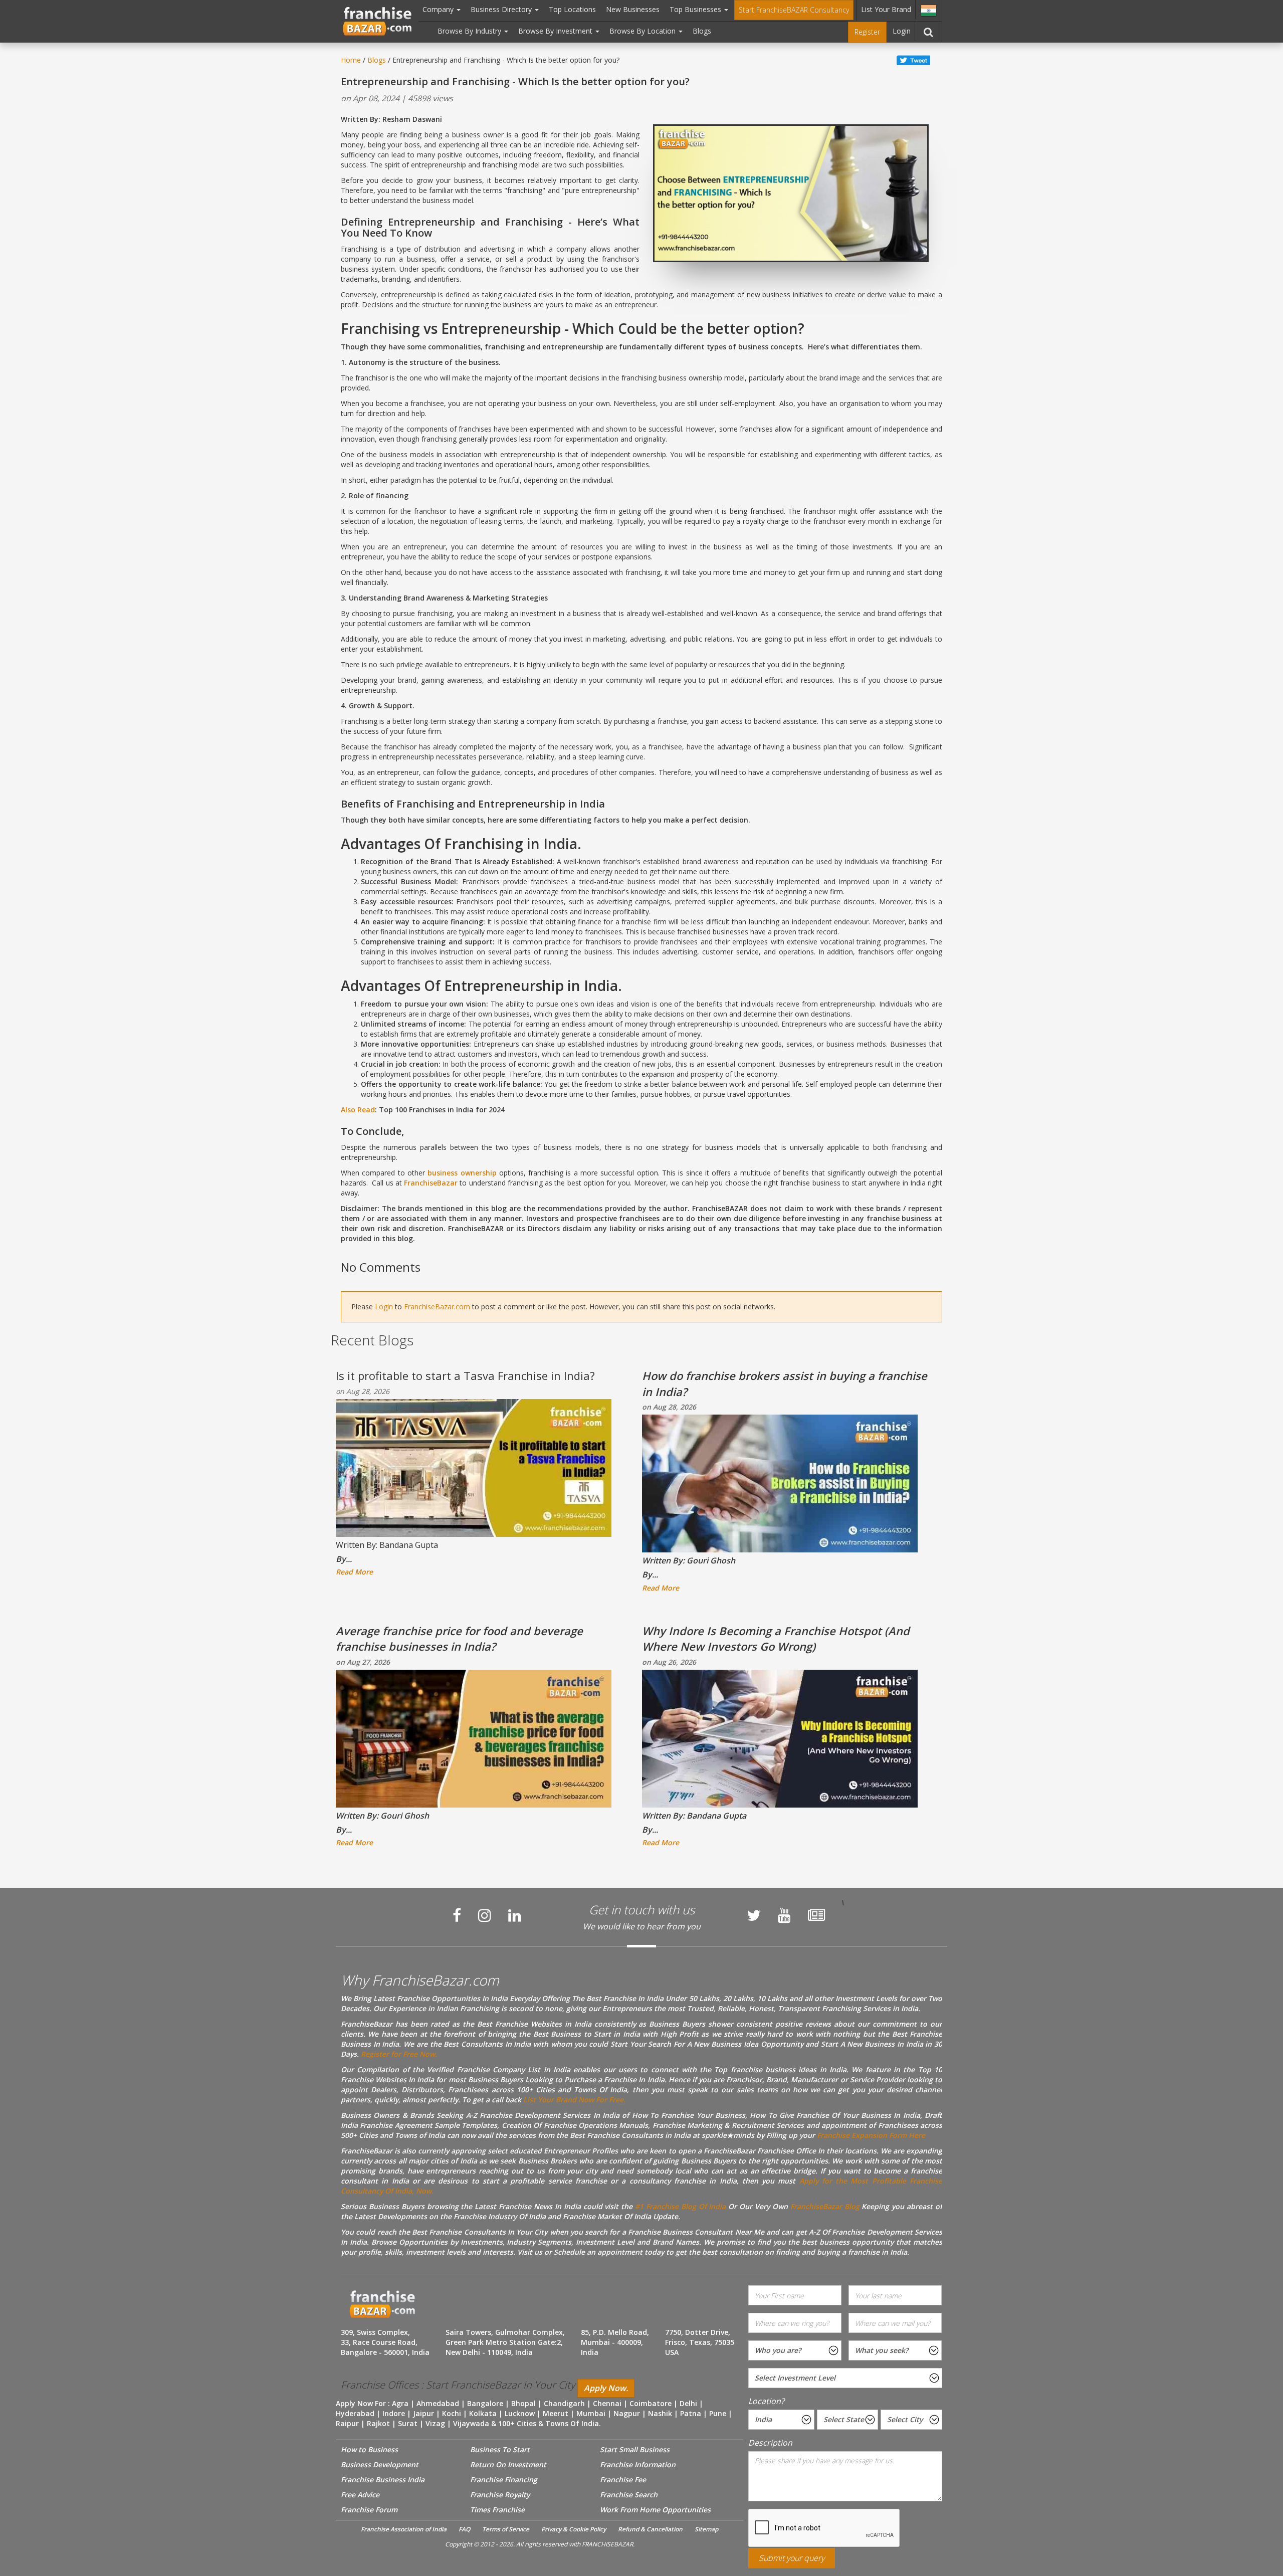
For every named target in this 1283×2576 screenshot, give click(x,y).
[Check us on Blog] (816, 1915)
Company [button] (439, 9)
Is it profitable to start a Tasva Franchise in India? (465, 1375)
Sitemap (706, 2529)
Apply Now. (606, 2388)
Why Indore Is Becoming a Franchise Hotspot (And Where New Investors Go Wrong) (776, 1638)
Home (351, 60)
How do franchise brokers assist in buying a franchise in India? (785, 1383)
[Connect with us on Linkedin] (515, 1915)
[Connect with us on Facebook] (457, 1915)
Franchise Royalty (500, 2495)
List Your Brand (886, 9)
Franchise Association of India (404, 2529)
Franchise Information (638, 2464)
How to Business (369, 2449)
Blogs (702, 31)
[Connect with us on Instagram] (485, 1915)
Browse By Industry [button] (470, 31)
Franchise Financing (504, 2480)
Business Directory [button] (502, 9)
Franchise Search (629, 2495)
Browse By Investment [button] (556, 31)
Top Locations (572, 9)
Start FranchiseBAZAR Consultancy (794, 10)
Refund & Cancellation (650, 2529)
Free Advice (360, 2495)
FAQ (464, 2529)
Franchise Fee (623, 2480)
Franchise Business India (383, 2480)
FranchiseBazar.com (437, 1307)
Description (770, 2443)
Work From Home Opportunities (655, 2510)
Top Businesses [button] (696, 9)
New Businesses (633, 9)
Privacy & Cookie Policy (574, 2529)
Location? (766, 2401)
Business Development (380, 2464)
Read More (354, 1572)
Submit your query (792, 2558)
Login (902, 31)
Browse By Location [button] (644, 31)
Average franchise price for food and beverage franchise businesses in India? (459, 1638)
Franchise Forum (369, 2510)
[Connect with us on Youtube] (784, 1915)
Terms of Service (506, 2529)
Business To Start (500, 2449)
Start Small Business (635, 2449)
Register (867, 32)
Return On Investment (508, 2464)
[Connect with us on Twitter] (754, 1915)
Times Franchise (497, 2510)
